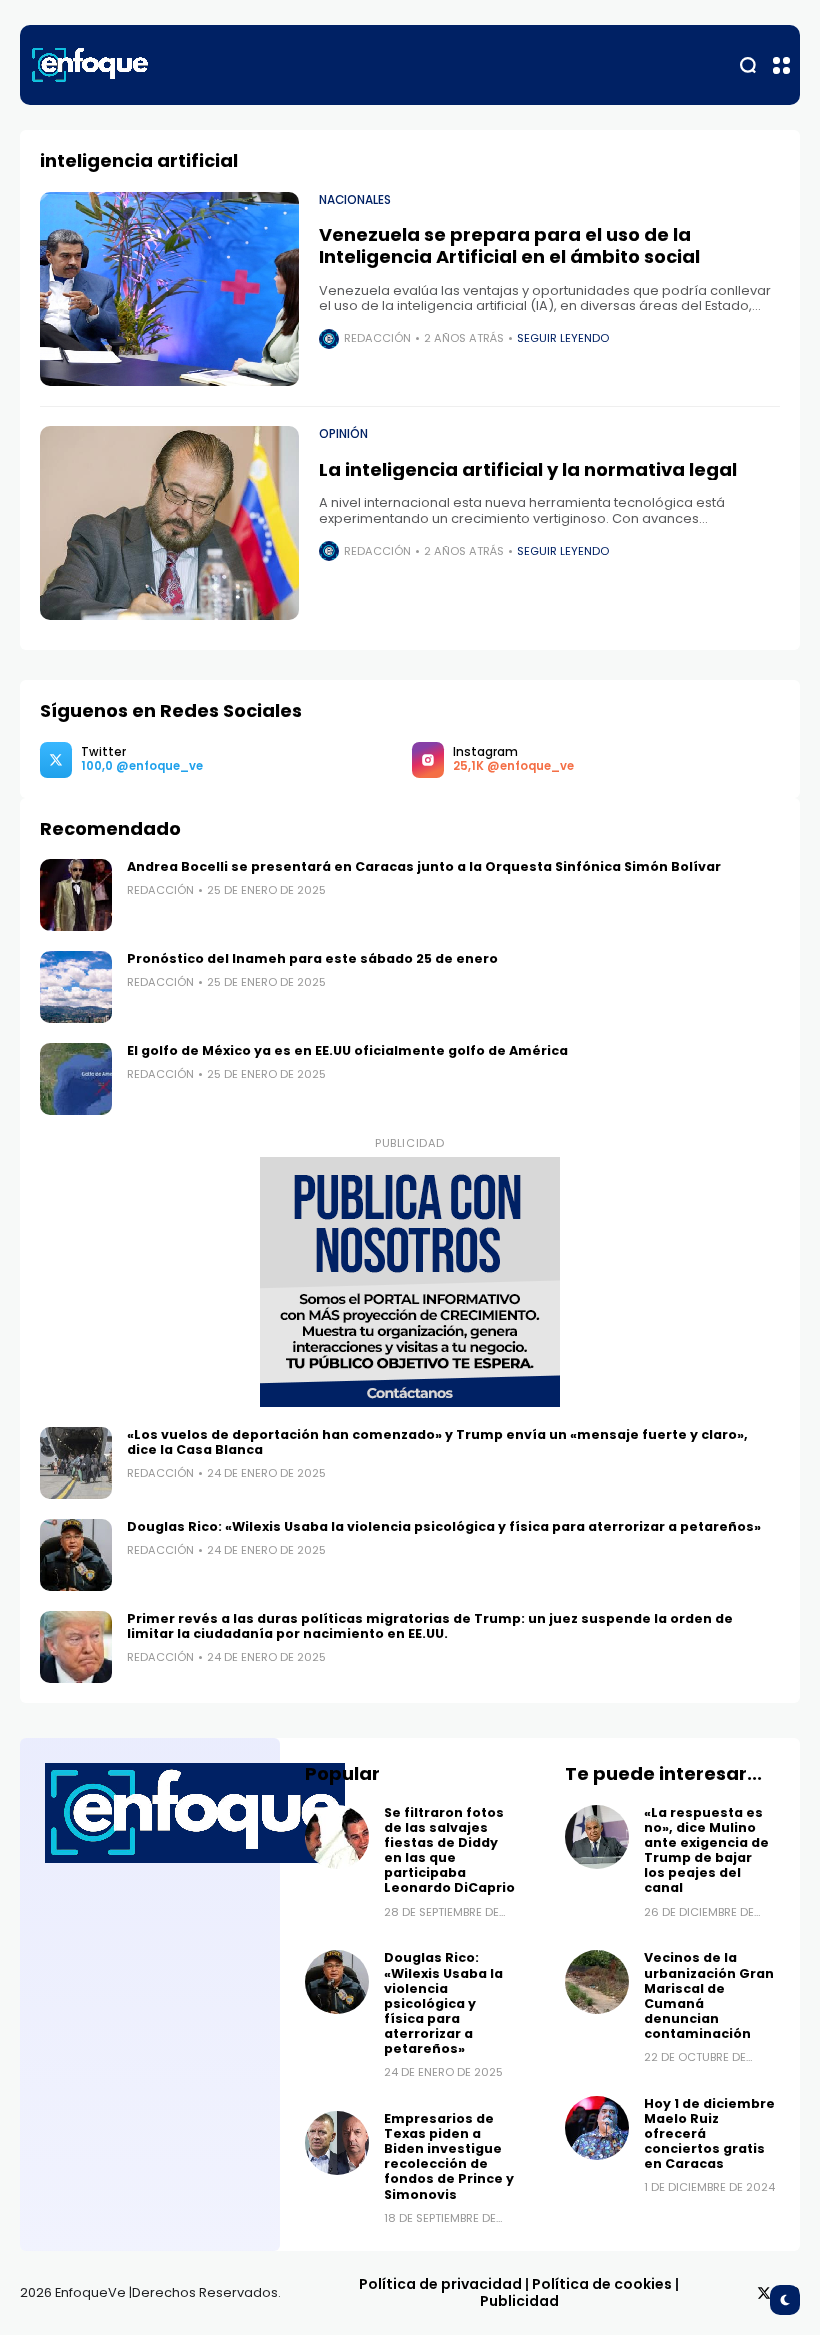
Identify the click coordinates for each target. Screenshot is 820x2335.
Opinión (343, 434)
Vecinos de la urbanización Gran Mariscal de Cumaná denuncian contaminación (709, 1995)
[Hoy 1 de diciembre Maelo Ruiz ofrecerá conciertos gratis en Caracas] (597, 2128)
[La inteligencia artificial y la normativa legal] (169, 523)
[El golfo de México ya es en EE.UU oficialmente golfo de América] (76, 1079)
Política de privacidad (440, 2284)
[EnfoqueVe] (90, 65)
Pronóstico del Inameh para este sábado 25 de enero (314, 958)
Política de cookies (602, 2284)
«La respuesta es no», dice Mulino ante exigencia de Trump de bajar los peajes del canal (706, 1850)
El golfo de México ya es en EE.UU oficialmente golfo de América (347, 1050)
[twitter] (764, 2293)
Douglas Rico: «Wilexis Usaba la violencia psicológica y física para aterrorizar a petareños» (444, 1526)
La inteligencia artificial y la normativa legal (528, 469)
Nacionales (355, 200)
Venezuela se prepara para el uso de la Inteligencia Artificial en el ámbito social (509, 245)
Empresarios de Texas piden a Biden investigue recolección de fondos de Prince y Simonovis (449, 2156)
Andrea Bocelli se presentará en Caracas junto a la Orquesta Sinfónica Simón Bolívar (424, 866)
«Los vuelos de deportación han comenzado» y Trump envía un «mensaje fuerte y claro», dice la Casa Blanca (437, 1442)
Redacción (377, 338)
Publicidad (519, 2301)
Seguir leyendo (563, 338)
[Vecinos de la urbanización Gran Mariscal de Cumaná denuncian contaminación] (597, 1982)
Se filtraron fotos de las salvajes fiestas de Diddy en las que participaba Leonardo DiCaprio (449, 1850)
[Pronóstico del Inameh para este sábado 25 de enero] (76, 987)
